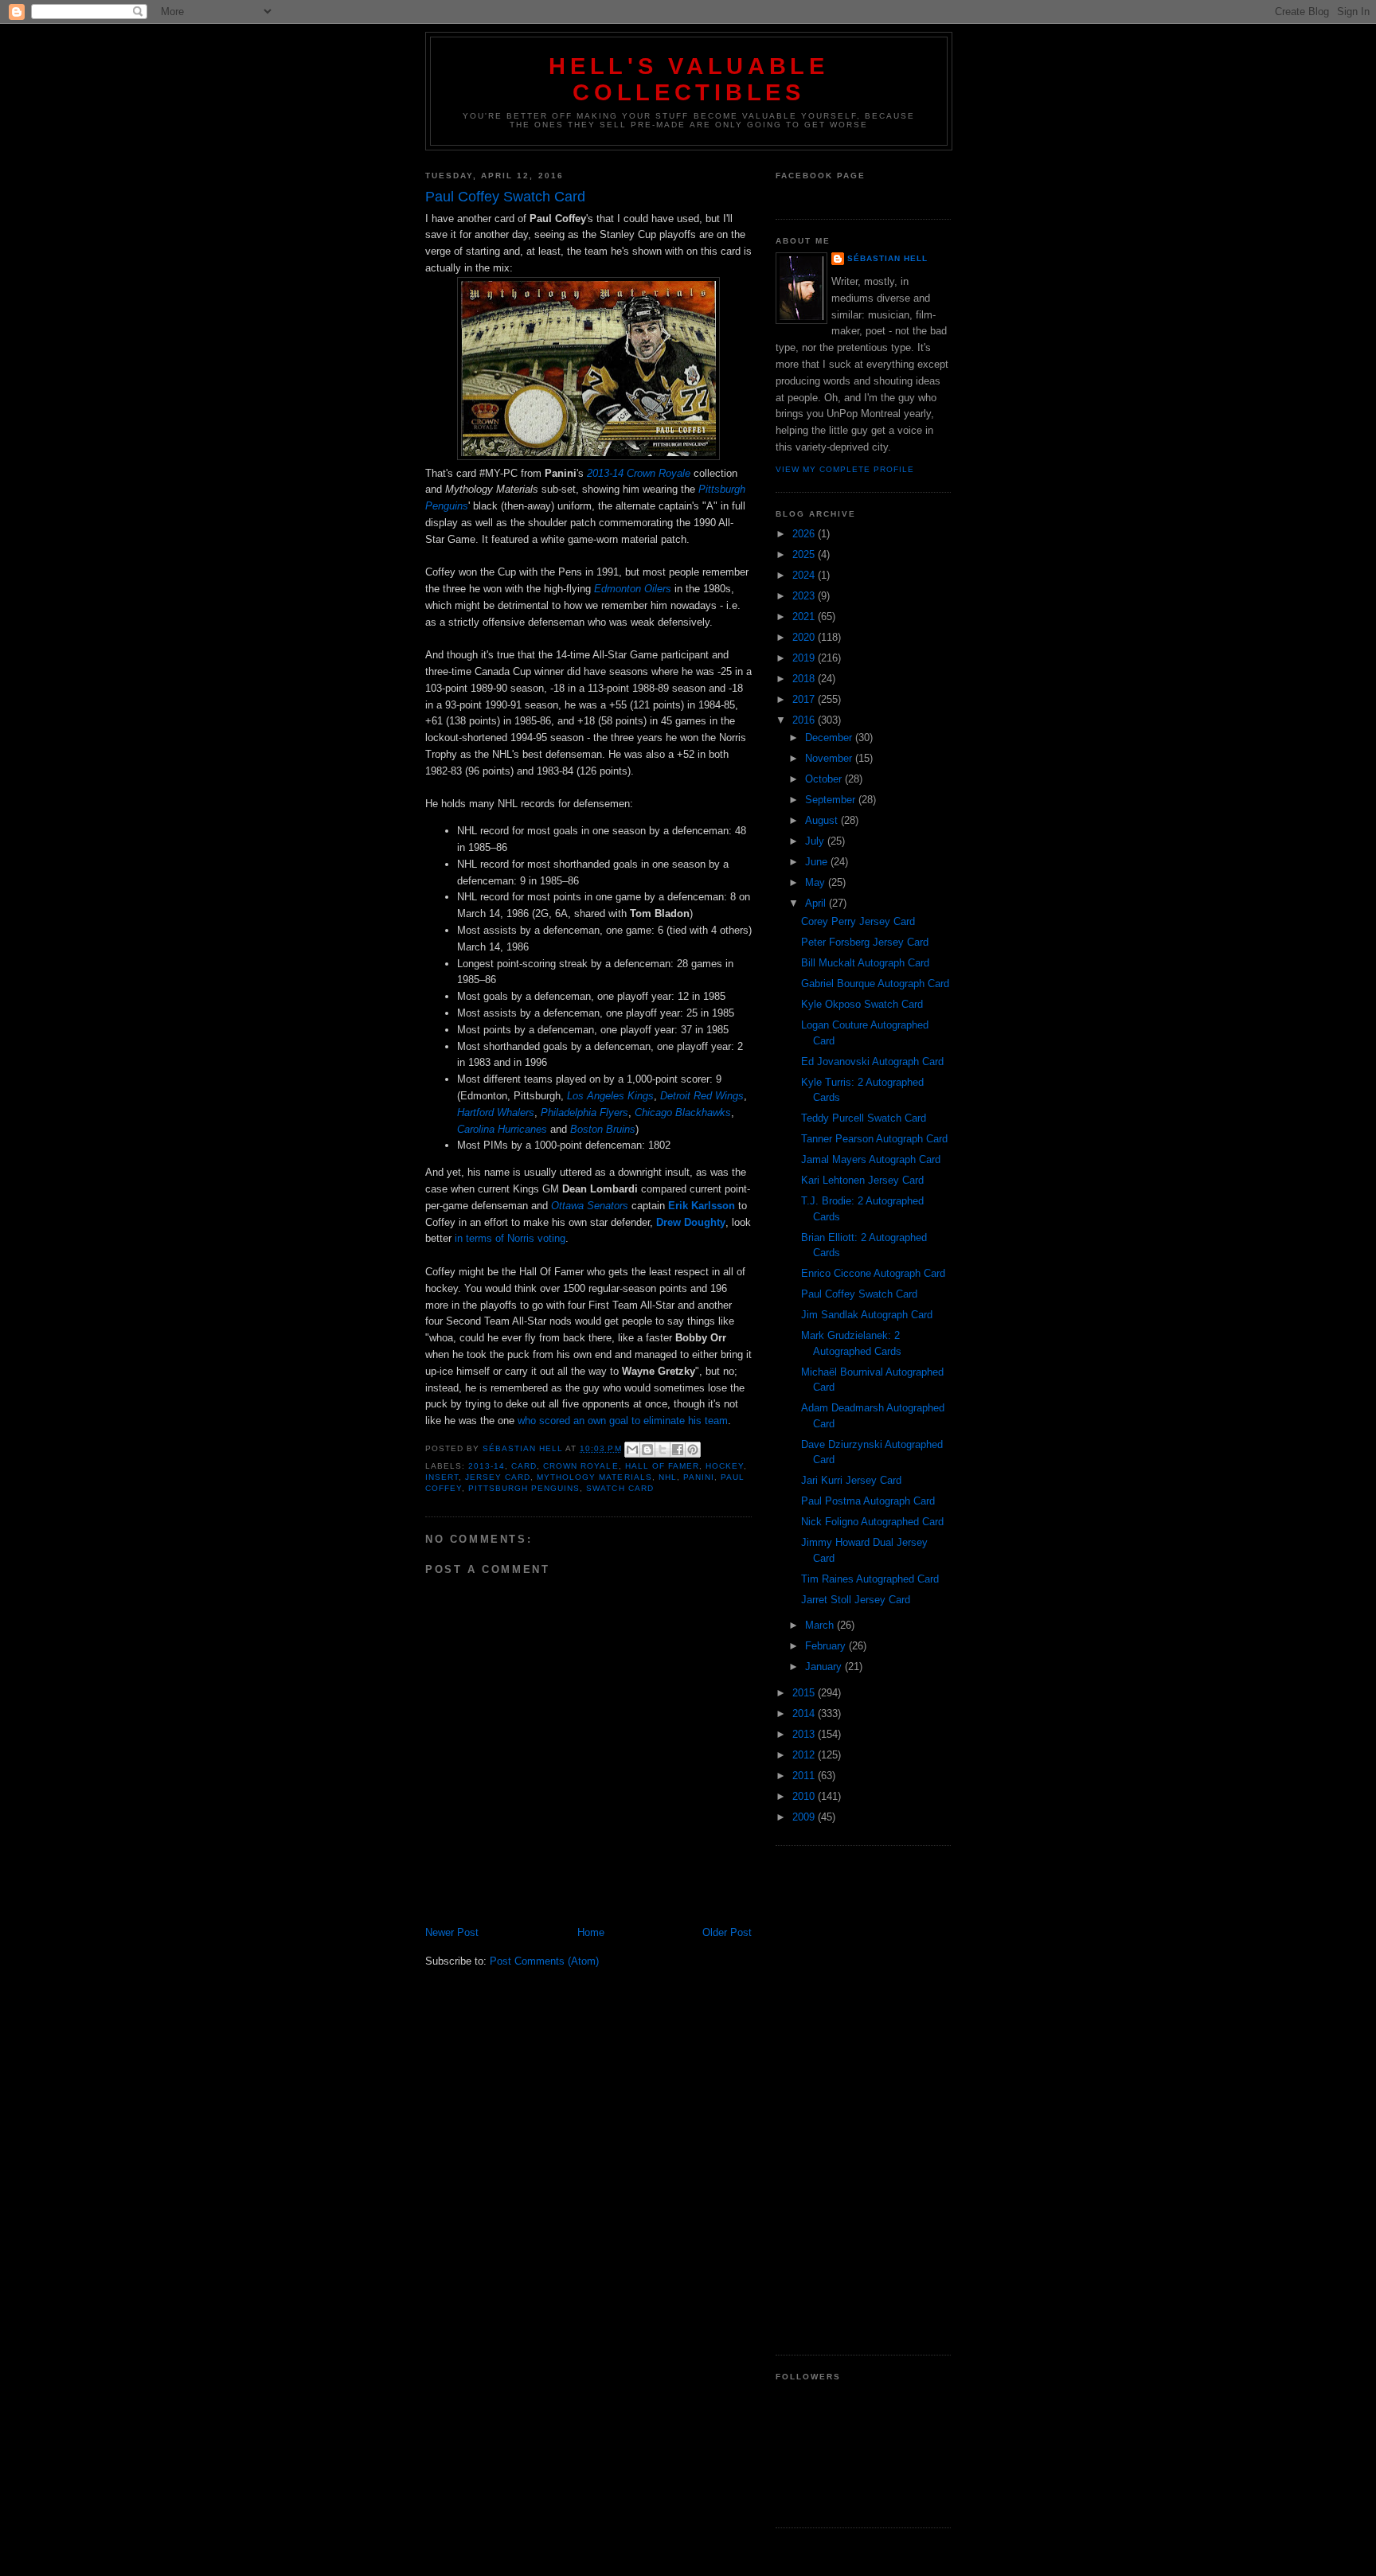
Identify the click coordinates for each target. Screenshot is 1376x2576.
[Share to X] (663, 1450)
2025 (805, 554)
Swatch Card (620, 1488)
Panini (699, 1477)
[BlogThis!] (647, 1450)
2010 (805, 1796)
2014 (805, 1713)
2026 (805, 534)
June (818, 862)
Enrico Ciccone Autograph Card (873, 1273)
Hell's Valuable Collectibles (689, 79)
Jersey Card (498, 1477)
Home (591, 1932)
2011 (805, 1776)
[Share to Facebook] (678, 1450)
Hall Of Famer (662, 1466)
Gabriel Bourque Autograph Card (875, 984)
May (817, 882)
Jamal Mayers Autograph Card (871, 1159)
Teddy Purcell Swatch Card (864, 1118)
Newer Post (452, 1932)
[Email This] (632, 1450)
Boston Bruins (603, 1129)
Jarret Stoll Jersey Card (856, 1600)
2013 (805, 1734)
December (830, 738)
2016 (805, 720)
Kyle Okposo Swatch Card (862, 1004)
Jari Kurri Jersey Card (851, 1480)
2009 (805, 1817)
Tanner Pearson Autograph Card (874, 1139)
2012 (805, 1755)
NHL (668, 1477)
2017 (805, 699)
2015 (805, 1693)
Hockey (725, 1466)
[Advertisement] (863, 2101)
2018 (805, 679)
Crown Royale (580, 1466)
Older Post (727, 1932)
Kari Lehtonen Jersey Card (862, 1180)
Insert (442, 1477)
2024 (805, 575)
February (827, 1646)
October (825, 779)
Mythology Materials (594, 1477)
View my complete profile (845, 469)
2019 (805, 658)
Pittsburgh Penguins (524, 1488)
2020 (805, 637)
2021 (805, 617)
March (821, 1625)
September (832, 800)
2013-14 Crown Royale (639, 473)
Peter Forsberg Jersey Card (865, 942)
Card (524, 1466)
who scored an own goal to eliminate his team (623, 1421)
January (825, 1667)
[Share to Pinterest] (693, 1450)
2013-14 (487, 1466)
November (830, 758)
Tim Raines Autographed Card (870, 1579)
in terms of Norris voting (510, 1238)
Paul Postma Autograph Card (868, 1501)
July (816, 841)
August (823, 820)
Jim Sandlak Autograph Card (867, 1315)
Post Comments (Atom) (544, 1961)
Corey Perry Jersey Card (858, 921)
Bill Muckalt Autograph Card (865, 963)
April (817, 903)
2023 (805, 596)
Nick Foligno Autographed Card (872, 1522)
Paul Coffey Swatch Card (859, 1294)
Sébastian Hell (887, 258)
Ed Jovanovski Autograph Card (872, 1062)
